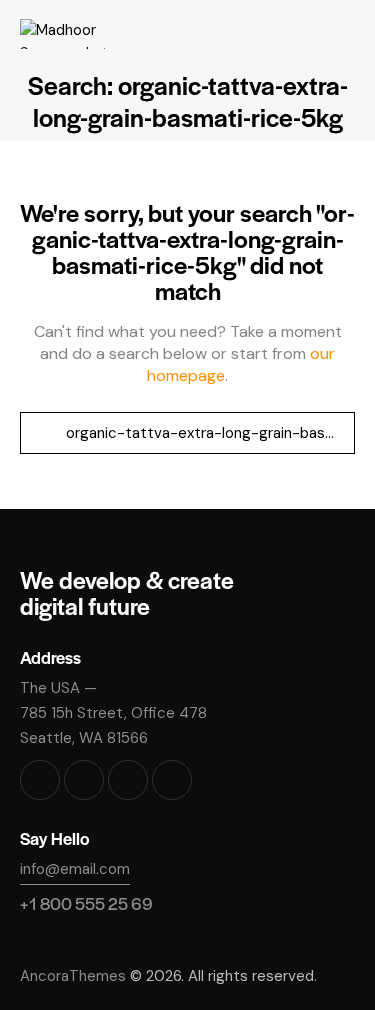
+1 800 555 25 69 (86, 903)
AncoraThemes (73, 976)
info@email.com (75, 869)
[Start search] (42, 433)
